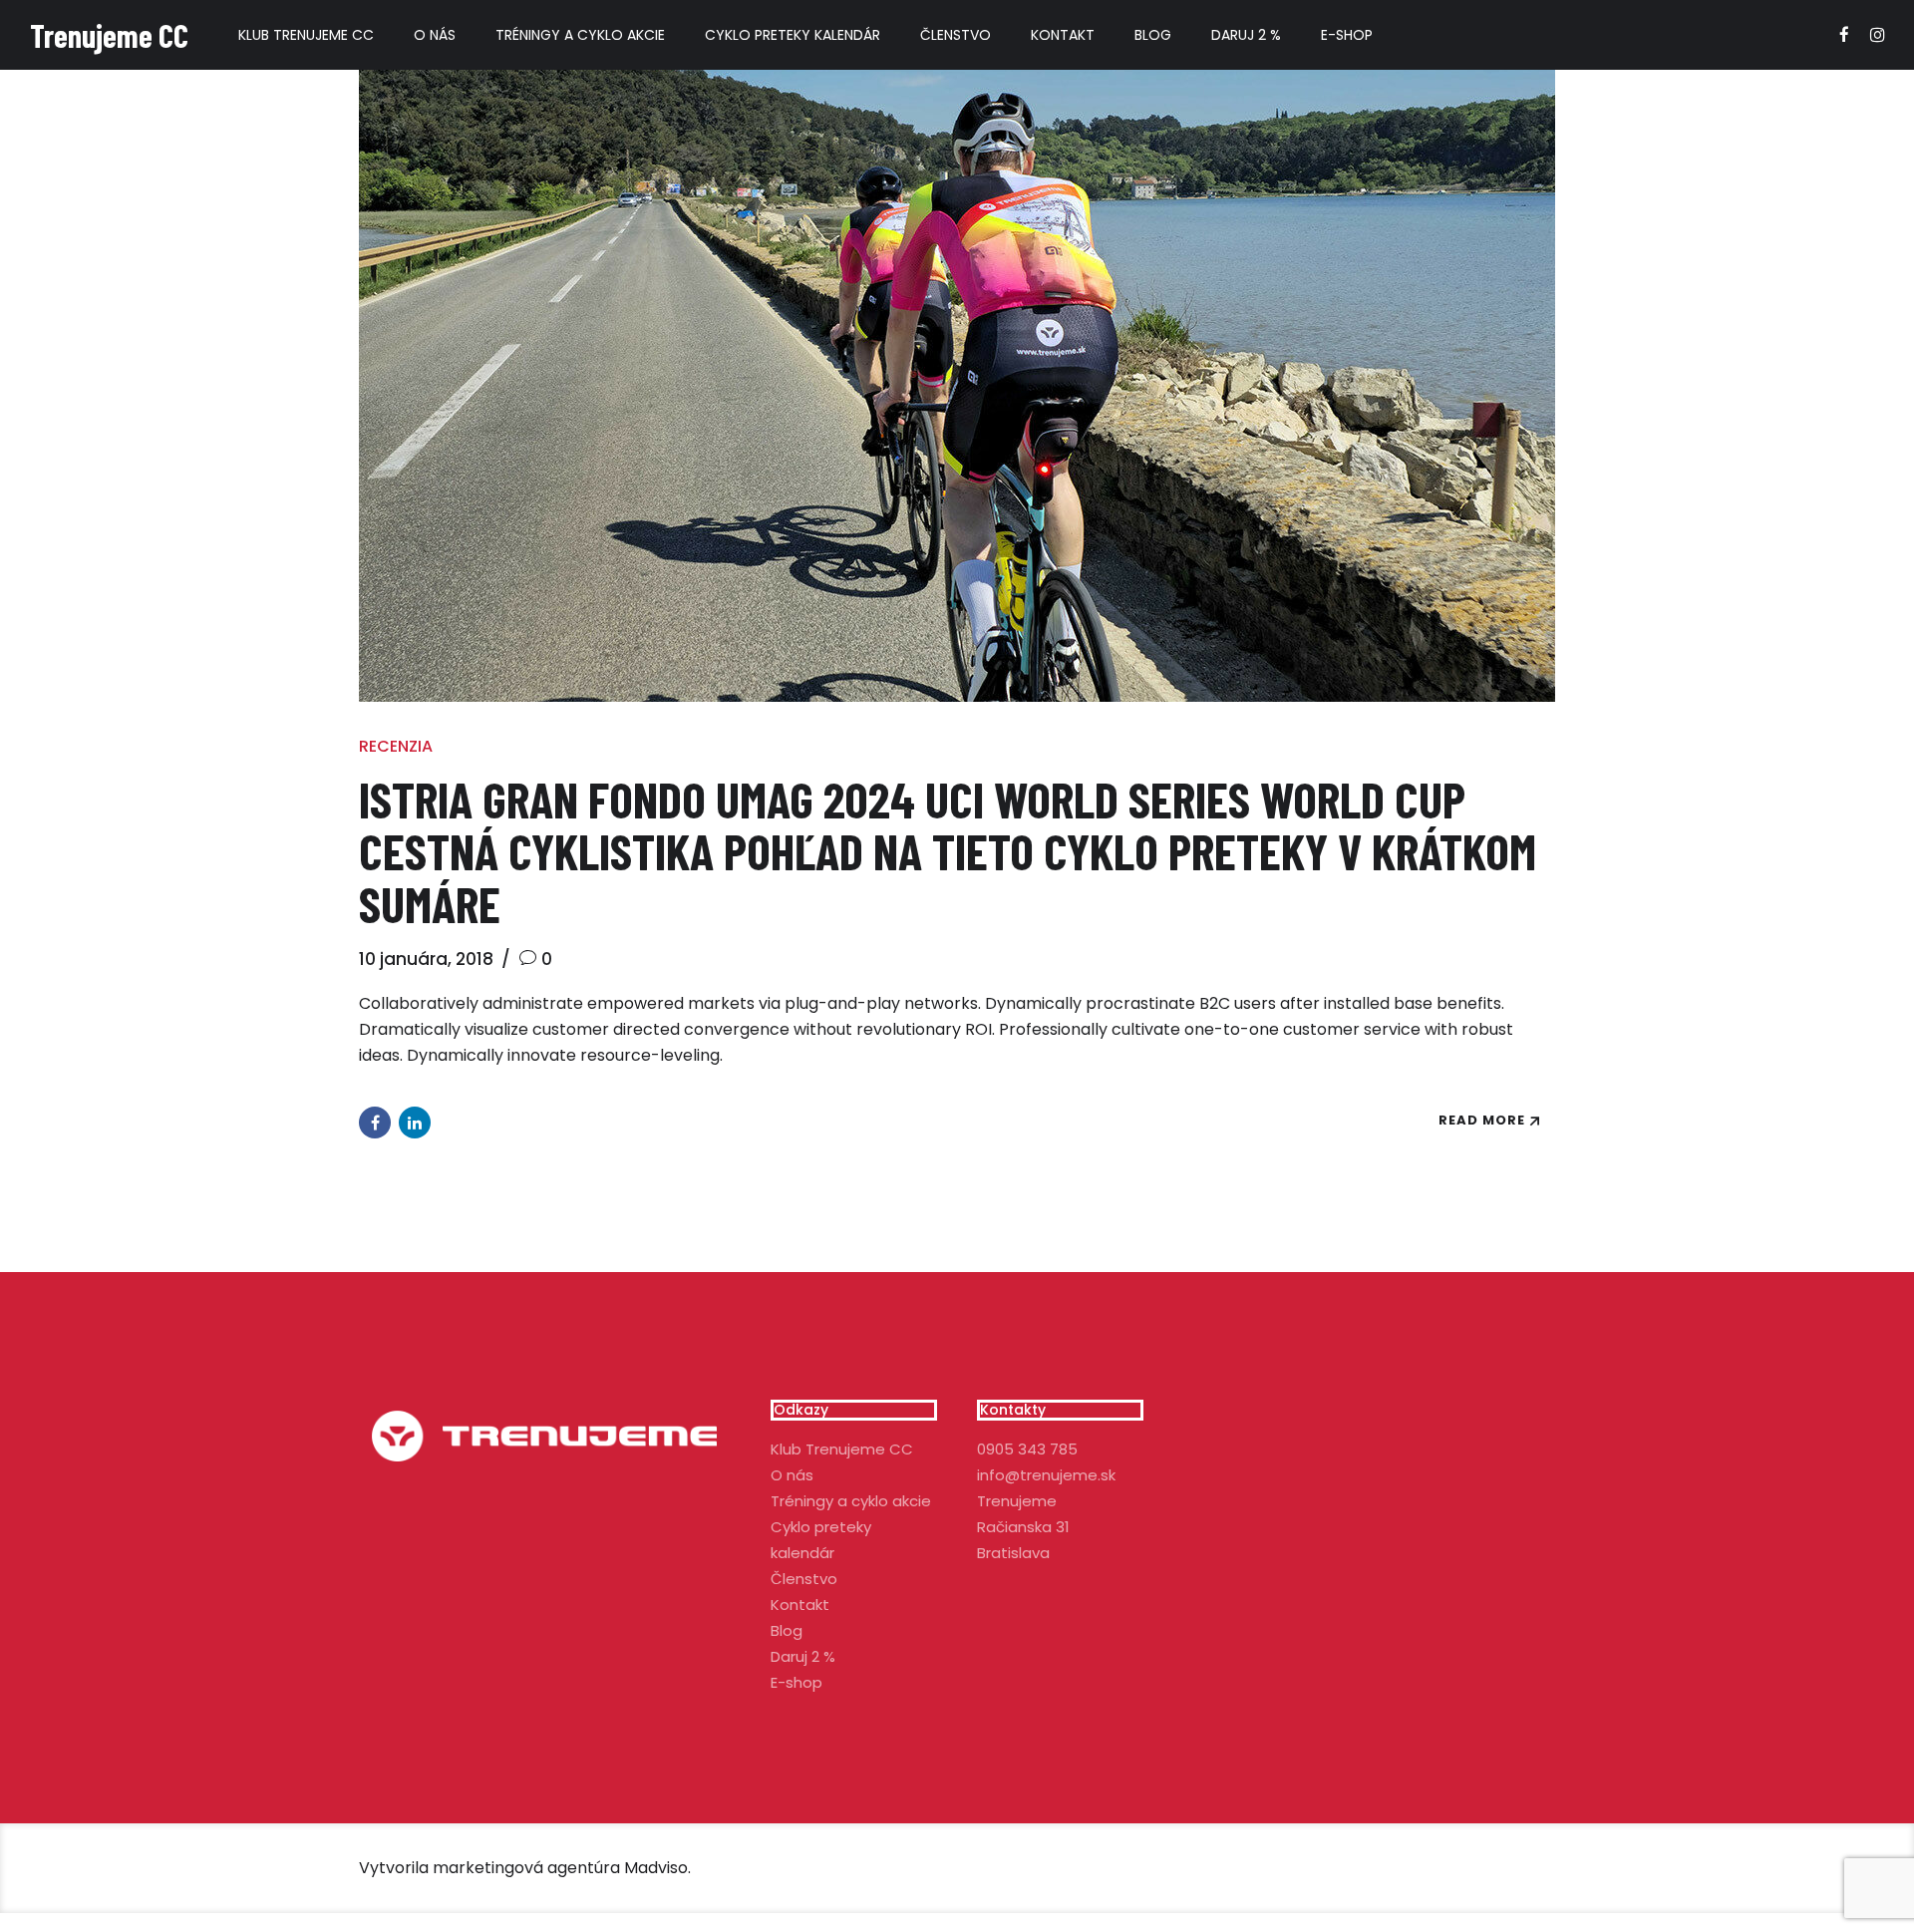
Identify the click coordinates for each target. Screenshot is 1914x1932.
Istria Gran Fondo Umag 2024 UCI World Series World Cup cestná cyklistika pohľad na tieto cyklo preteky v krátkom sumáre (948, 851)
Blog (1153, 35)
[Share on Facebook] (375, 1123)
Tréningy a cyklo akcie (580, 35)
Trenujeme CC (109, 35)
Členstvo (956, 35)
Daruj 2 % (1246, 35)
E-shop (1347, 35)
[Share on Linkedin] (415, 1123)
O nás (435, 35)
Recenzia (396, 746)
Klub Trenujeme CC (306, 35)
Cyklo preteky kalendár (793, 35)
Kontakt (1063, 35)
